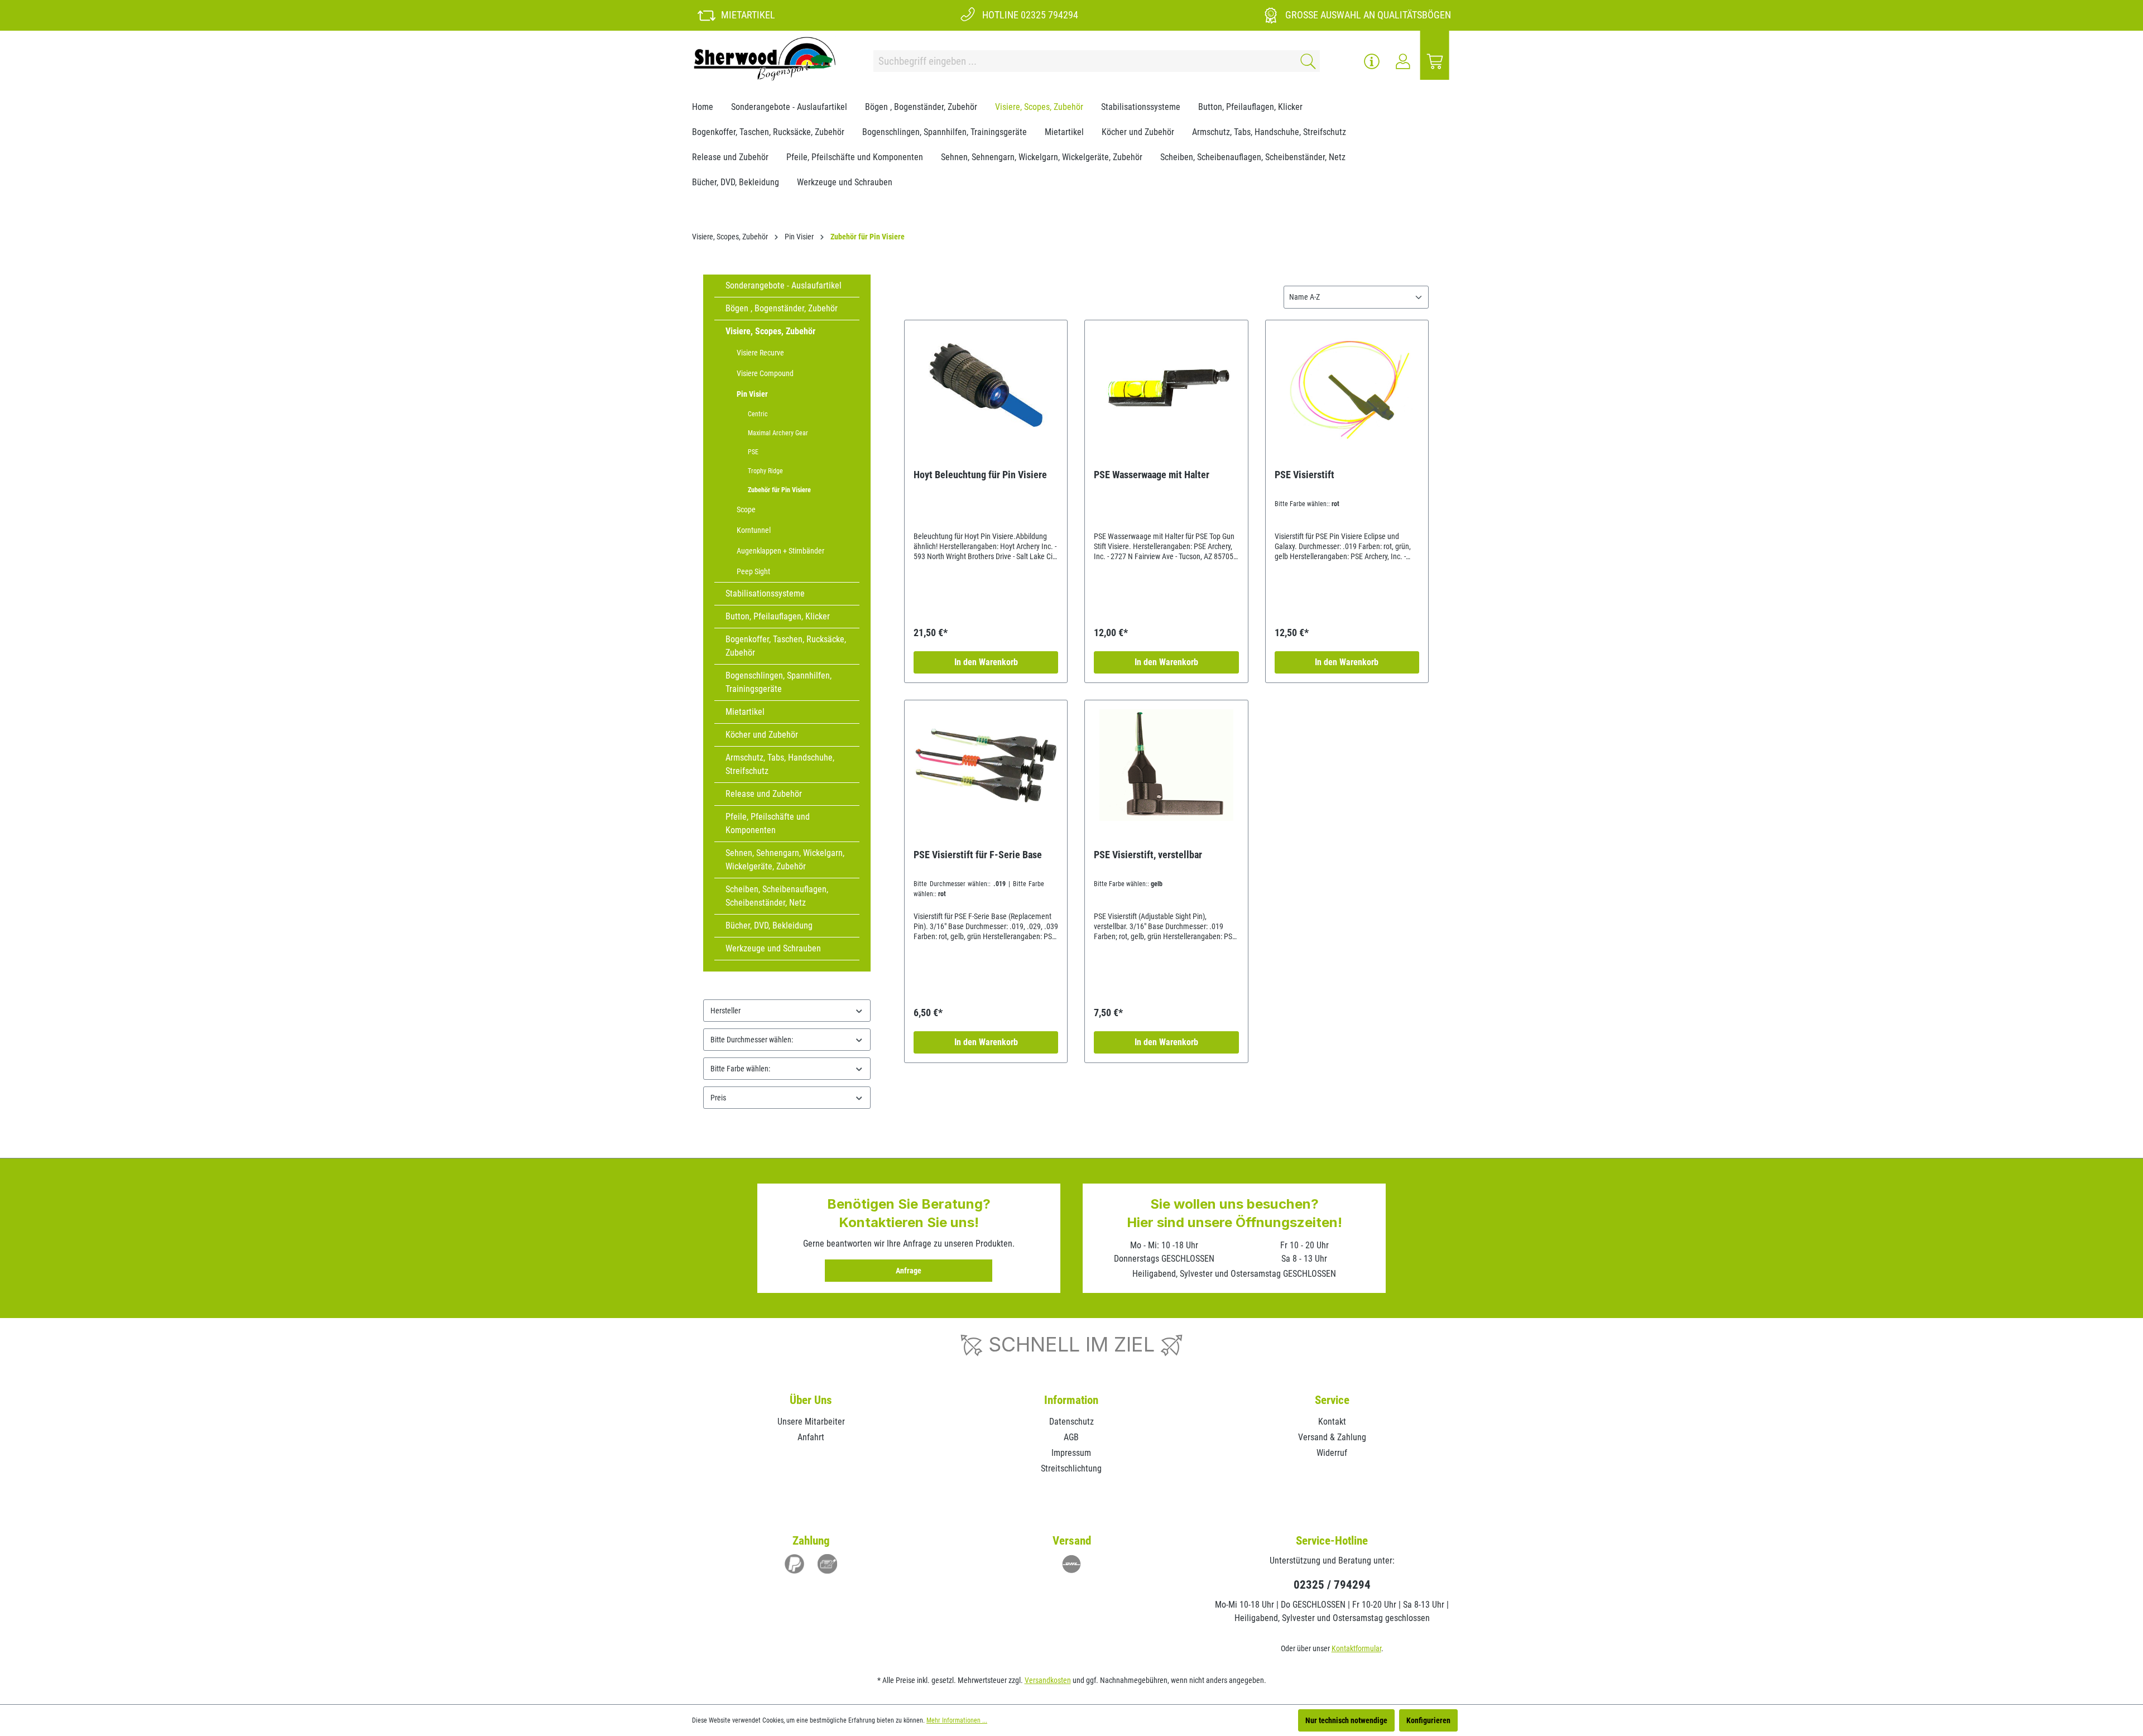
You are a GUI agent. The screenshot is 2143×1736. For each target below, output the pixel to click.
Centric (758, 414)
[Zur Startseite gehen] (765, 59)
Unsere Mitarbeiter (811, 1422)
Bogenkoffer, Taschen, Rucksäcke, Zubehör (786, 646)
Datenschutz (1071, 1422)
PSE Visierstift (1304, 475)
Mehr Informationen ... (957, 1720)
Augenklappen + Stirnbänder (780, 551)
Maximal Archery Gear (778, 433)
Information (1071, 1400)
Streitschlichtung (1071, 1468)
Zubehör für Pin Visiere (779, 490)
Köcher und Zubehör (762, 735)
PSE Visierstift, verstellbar (1148, 855)
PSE (753, 452)
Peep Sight (753, 571)
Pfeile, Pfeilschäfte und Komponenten (768, 823)
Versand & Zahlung (1332, 1437)
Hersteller (725, 1011)
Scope (746, 509)
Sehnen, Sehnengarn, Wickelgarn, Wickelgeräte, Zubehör (785, 860)
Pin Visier (752, 394)
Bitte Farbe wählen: (740, 1069)
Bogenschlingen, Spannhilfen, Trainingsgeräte (779, 682)
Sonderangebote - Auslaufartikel (784, 285)
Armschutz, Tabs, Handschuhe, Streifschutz (780, 764)
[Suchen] (1306, 61)
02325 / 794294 (1332, 1585)
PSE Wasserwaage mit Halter (1152, 475)
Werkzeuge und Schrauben (773, 948)
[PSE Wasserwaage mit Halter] (1166, 385)
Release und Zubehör (764, 794)
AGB (1071, 1437)
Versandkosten (1048, 1680)
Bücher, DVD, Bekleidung (769, 925)
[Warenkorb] (1435, 61)
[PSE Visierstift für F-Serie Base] (986, 765)
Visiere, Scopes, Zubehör (770, 331)
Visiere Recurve (760, 353)
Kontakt (1332, 1422)
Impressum (1071, 1453)
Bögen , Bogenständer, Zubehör (782, 308)
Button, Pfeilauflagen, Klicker (778, 616)
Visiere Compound (765, 373)
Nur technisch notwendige (1346, 1720)
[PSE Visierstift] (1347, 385)
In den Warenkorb (986, 662)
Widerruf (1332, 1453)
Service (1332, 1400)
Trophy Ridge (765, 471)
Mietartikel (745, 712)
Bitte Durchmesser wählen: (752, 1040)
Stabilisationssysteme (765, 593)
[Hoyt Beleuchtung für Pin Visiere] (986, 385)
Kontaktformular (1356, 1648)
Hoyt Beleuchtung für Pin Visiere (980, 475)
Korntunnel (754, 530)
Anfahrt (811, 1437)
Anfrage (909, 1271)
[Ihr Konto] (1403, 61)
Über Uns (811, 1400)
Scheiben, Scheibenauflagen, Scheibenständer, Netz (777, 896)
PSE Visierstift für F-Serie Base (978, 855)
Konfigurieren (1428, 1720)
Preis (718, 1098)
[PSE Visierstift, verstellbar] (1166, 765)
